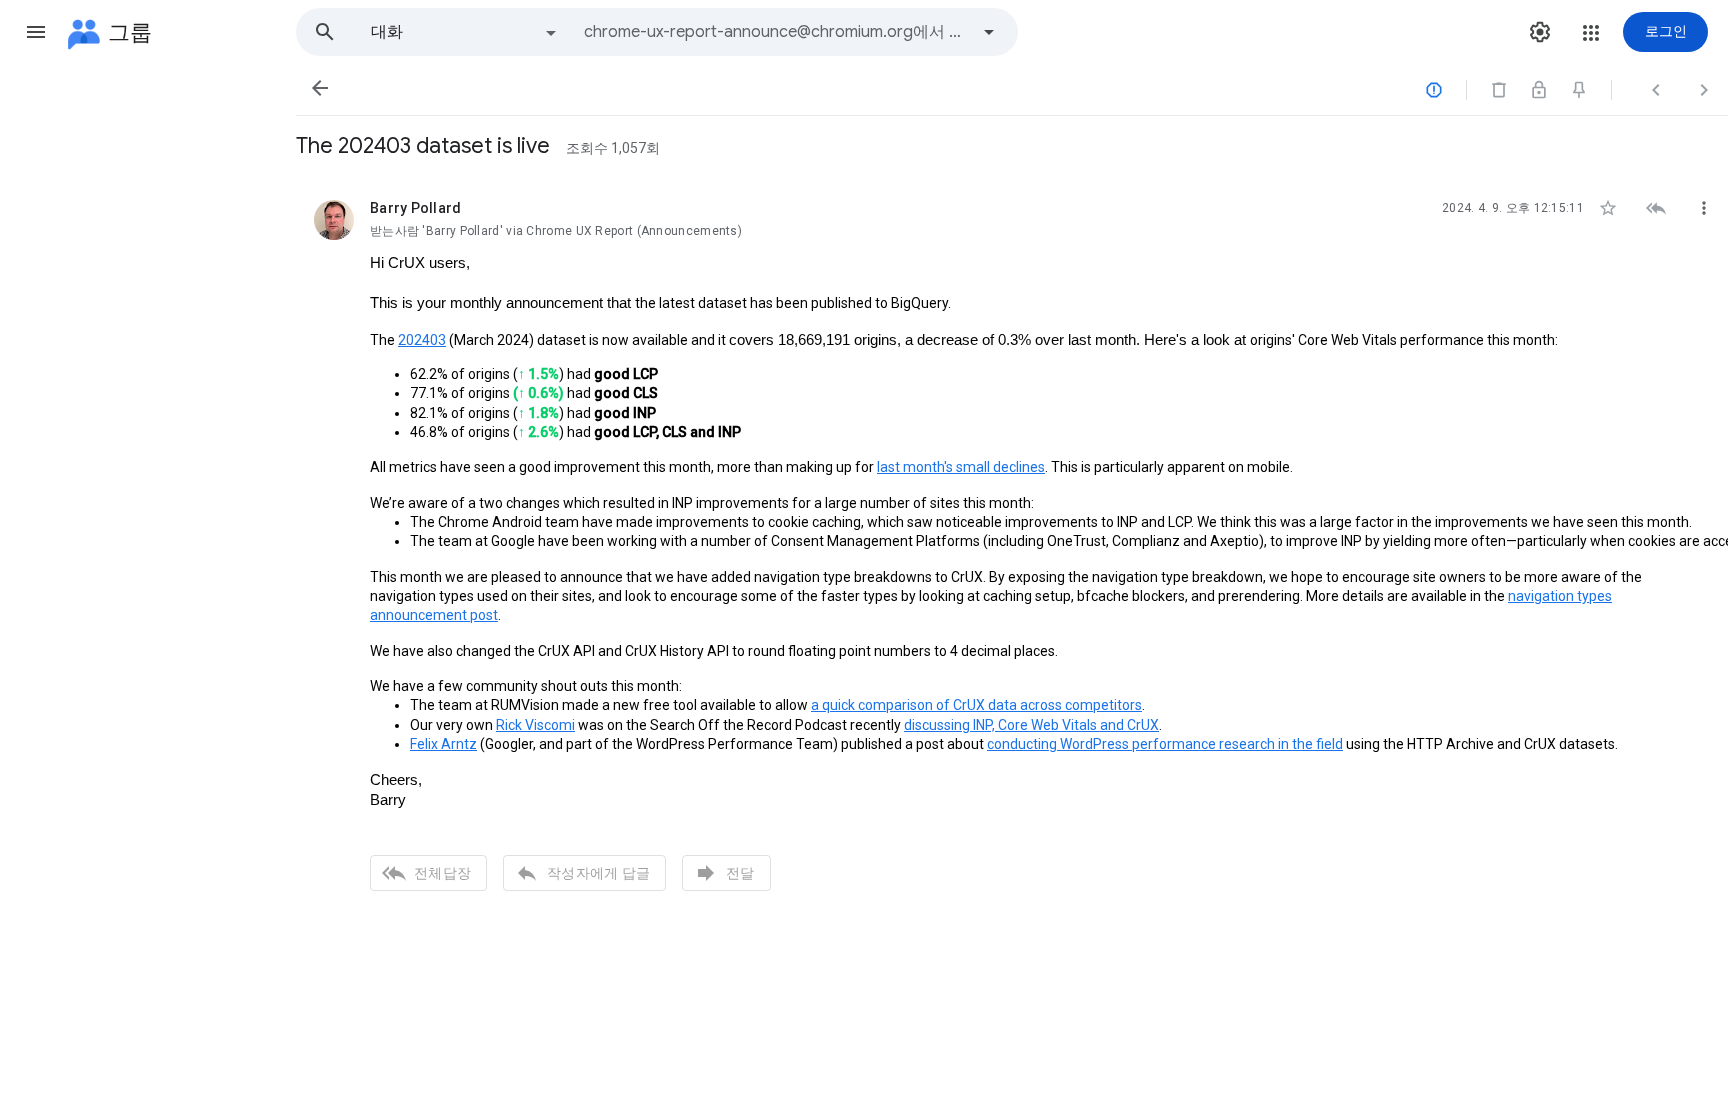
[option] (465, 32)
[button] (36, 32)
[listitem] (1012, 543)
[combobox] (776, 32)
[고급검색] (989, 32)
